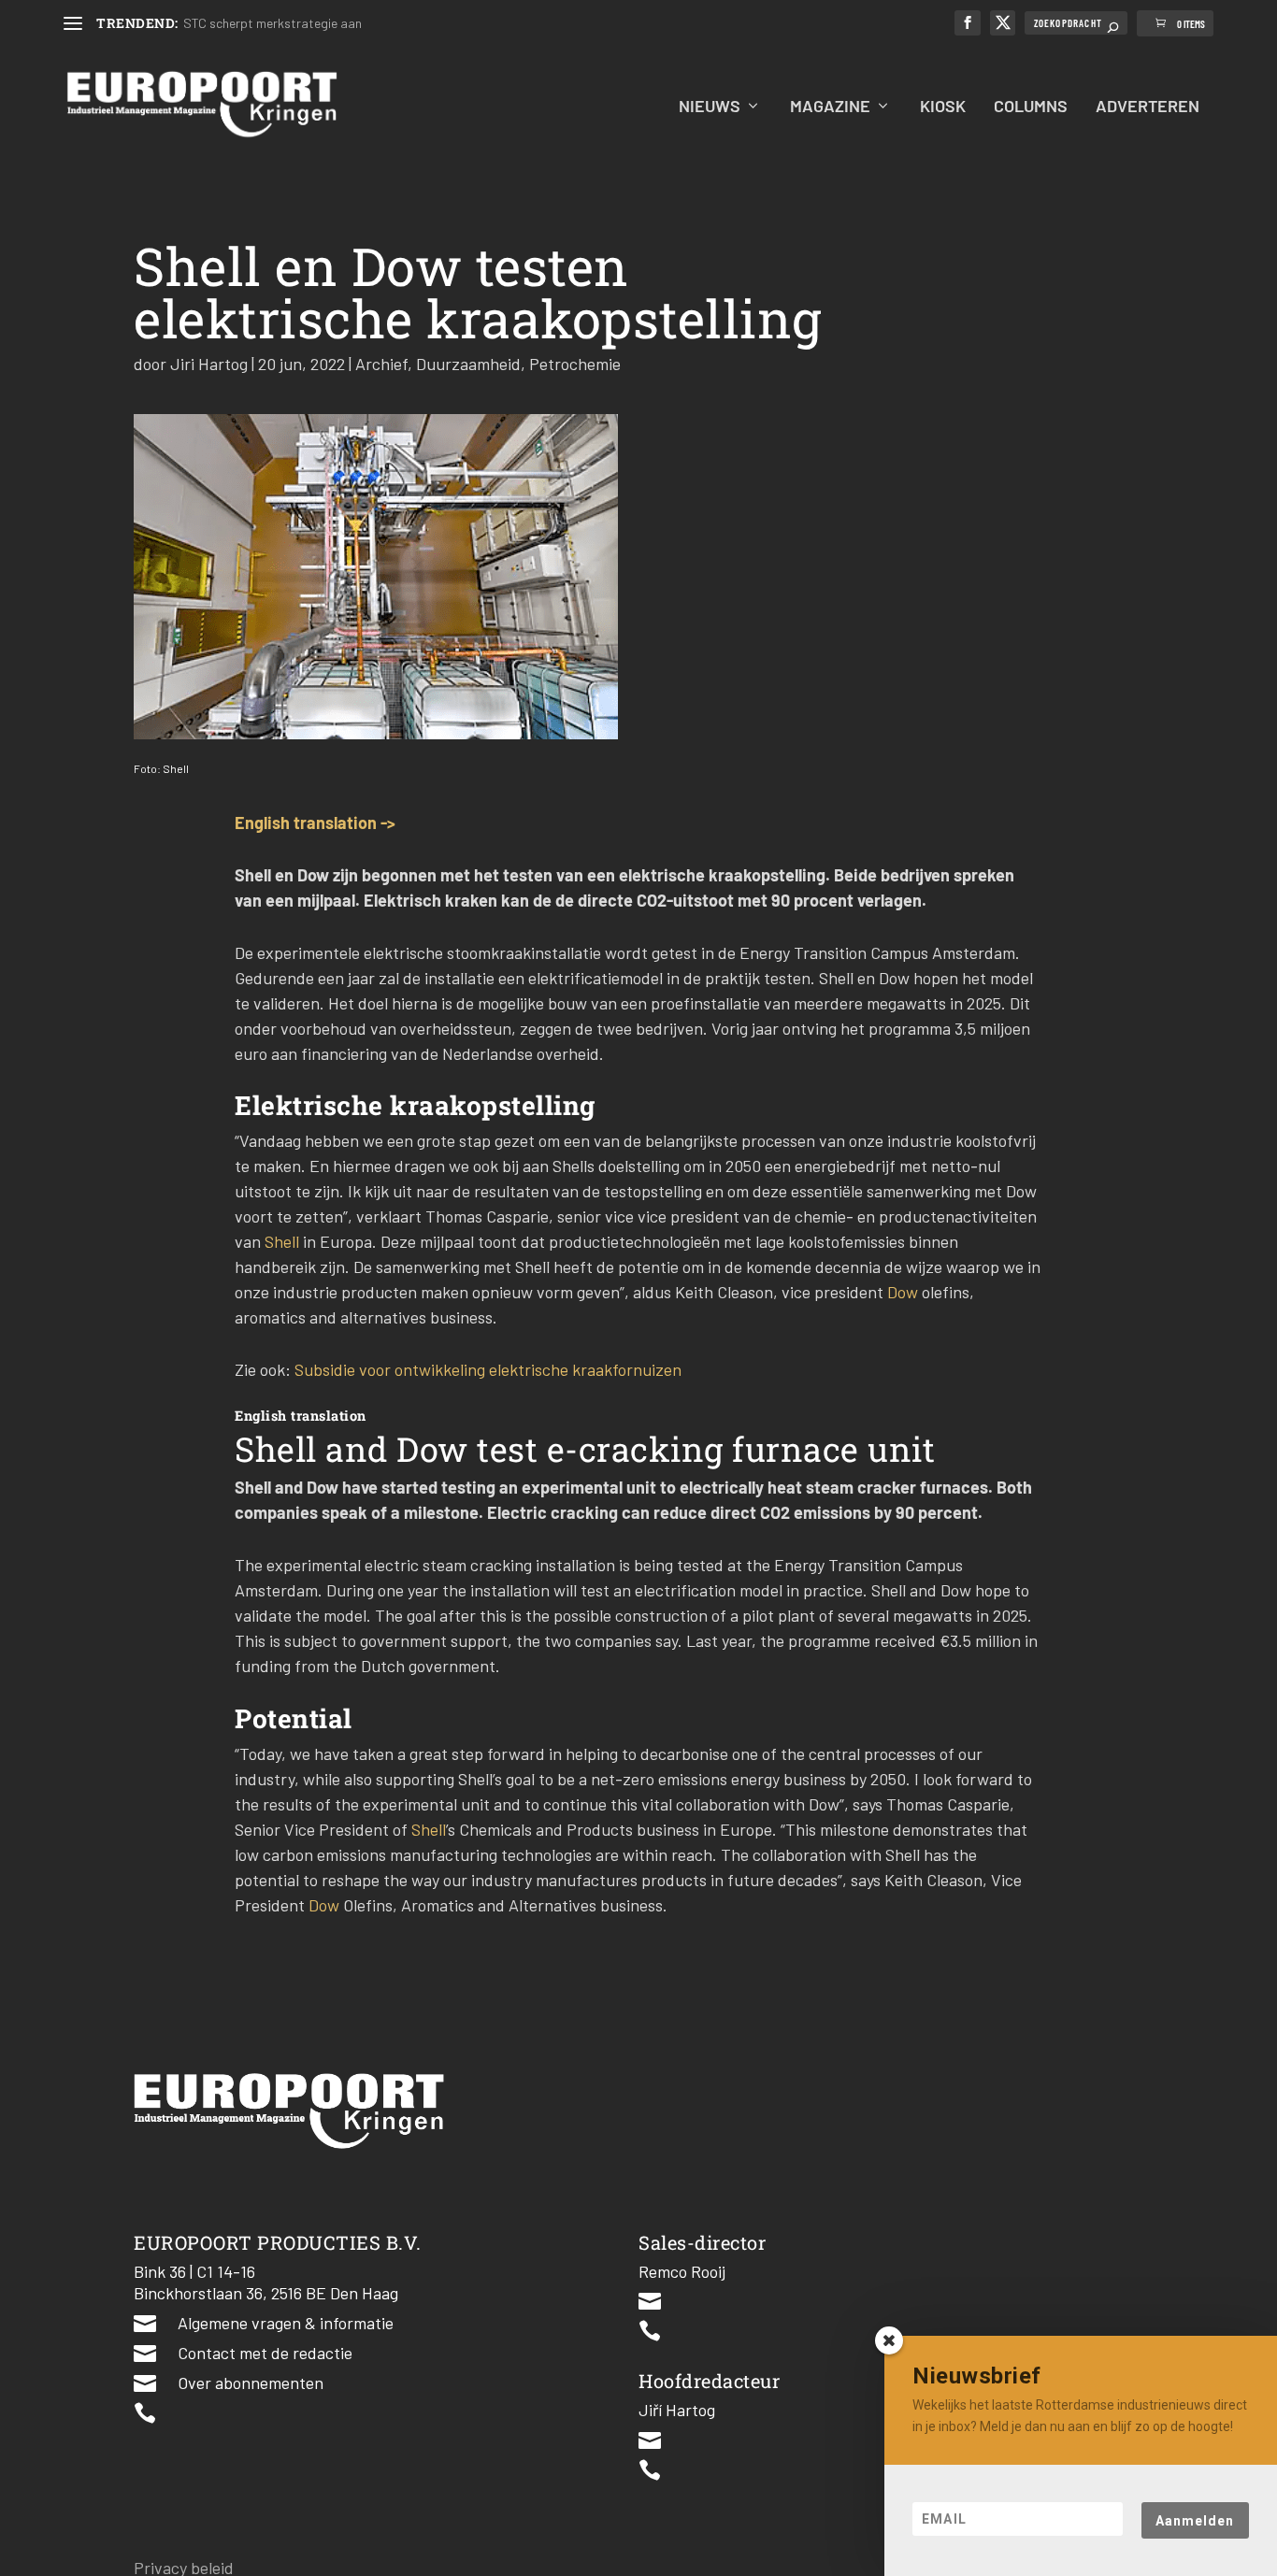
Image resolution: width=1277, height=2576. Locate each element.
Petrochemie (575, 364)
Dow (904, 1292)
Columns (1031, 107)
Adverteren (1148, 107)
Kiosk (943, 107)
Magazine (830, 107)
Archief (381, 364)
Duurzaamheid (468, 364)
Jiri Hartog (209, 364)
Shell (284, 1241)
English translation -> (315, 823)
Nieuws (710, 107)
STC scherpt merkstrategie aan (273, 23)
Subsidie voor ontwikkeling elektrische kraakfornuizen (488, 1369)
